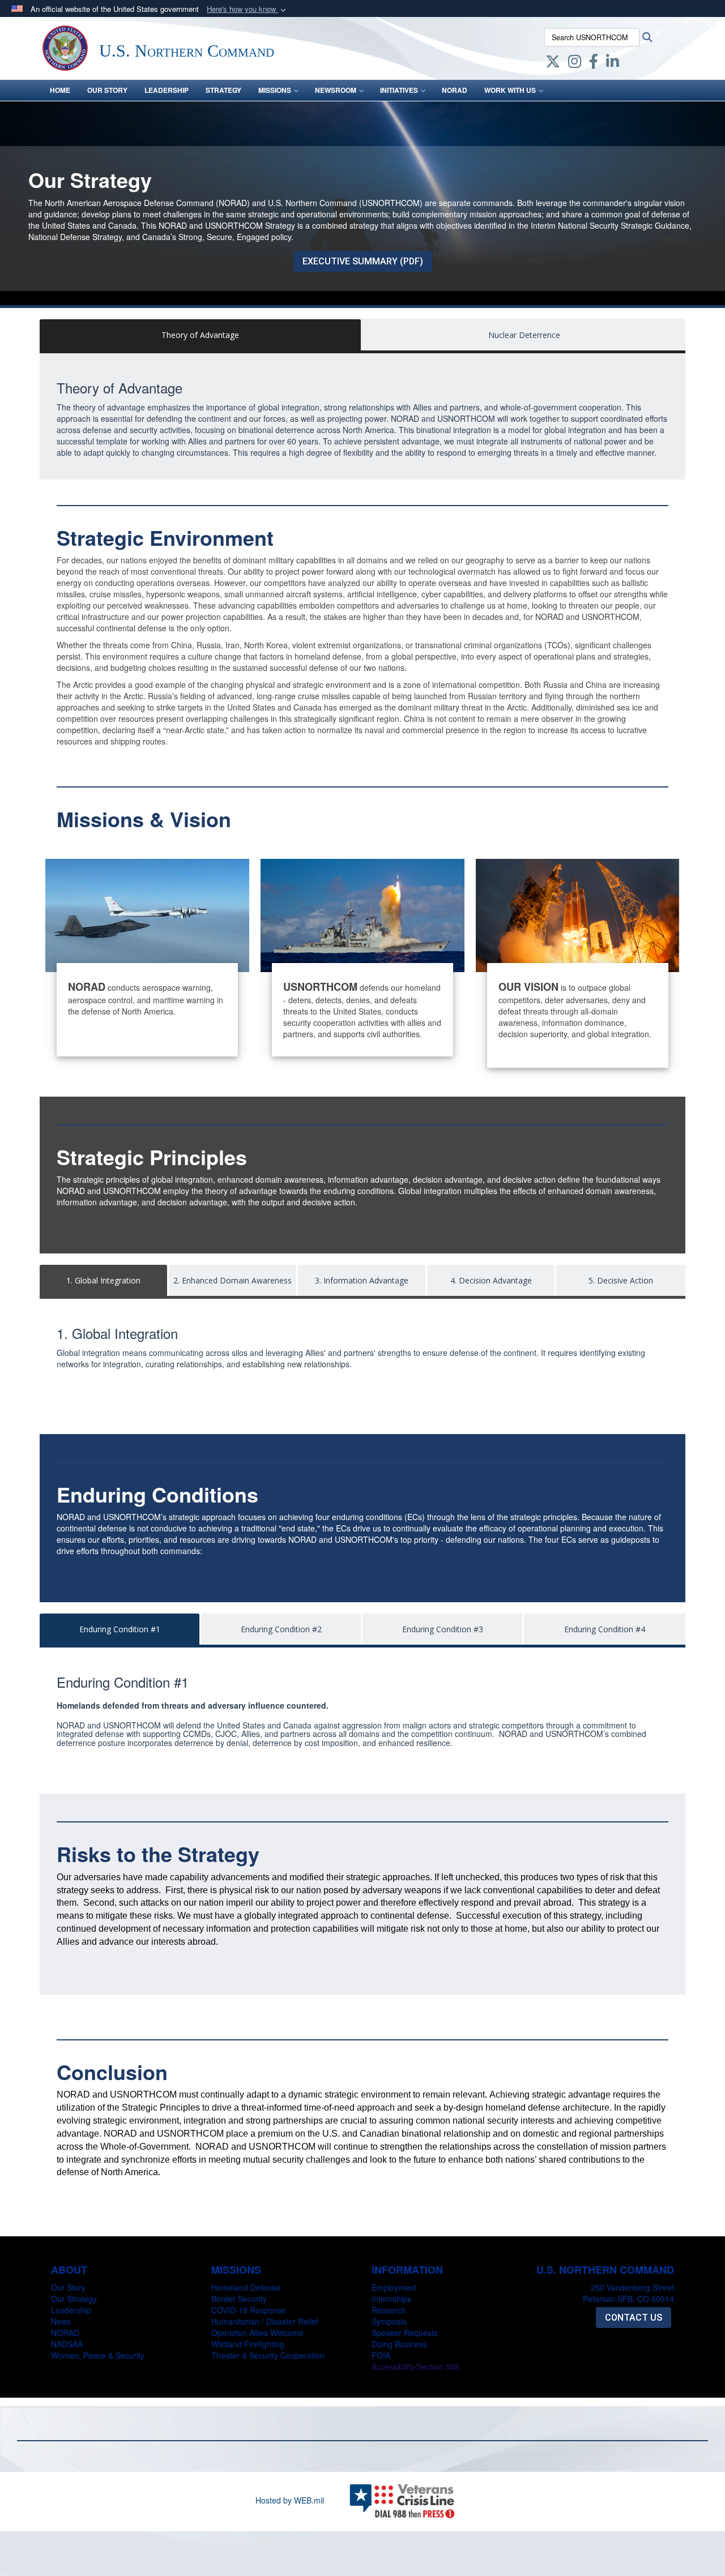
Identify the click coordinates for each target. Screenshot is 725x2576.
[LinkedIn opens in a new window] (613, 63)
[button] (248, 9)
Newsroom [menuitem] (336, 90)
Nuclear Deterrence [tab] (524, 335)
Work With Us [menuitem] (510, 90)
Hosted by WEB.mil (290, 2500)
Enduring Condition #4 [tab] (605, 1629)
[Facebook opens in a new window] (594, 63)
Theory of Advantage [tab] (200, 335)
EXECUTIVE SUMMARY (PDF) (363, 261)
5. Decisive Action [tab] (621, 1280)
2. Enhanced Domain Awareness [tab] (233, 1280)
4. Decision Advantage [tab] (491, 1280)
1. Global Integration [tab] (103, 1280)
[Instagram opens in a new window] (575, 63)
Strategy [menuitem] (223, 90)
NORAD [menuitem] (455, 90)
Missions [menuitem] (275, 90)
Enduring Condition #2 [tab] (281, 1629)
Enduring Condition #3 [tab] (443, 1629)
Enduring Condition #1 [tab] (120, 1629)
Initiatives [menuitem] (399, 90)
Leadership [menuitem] (167, 90)
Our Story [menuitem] (107, 90)
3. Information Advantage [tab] (362, 1280)
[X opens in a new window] (553, 63)
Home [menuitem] (60, 90)
